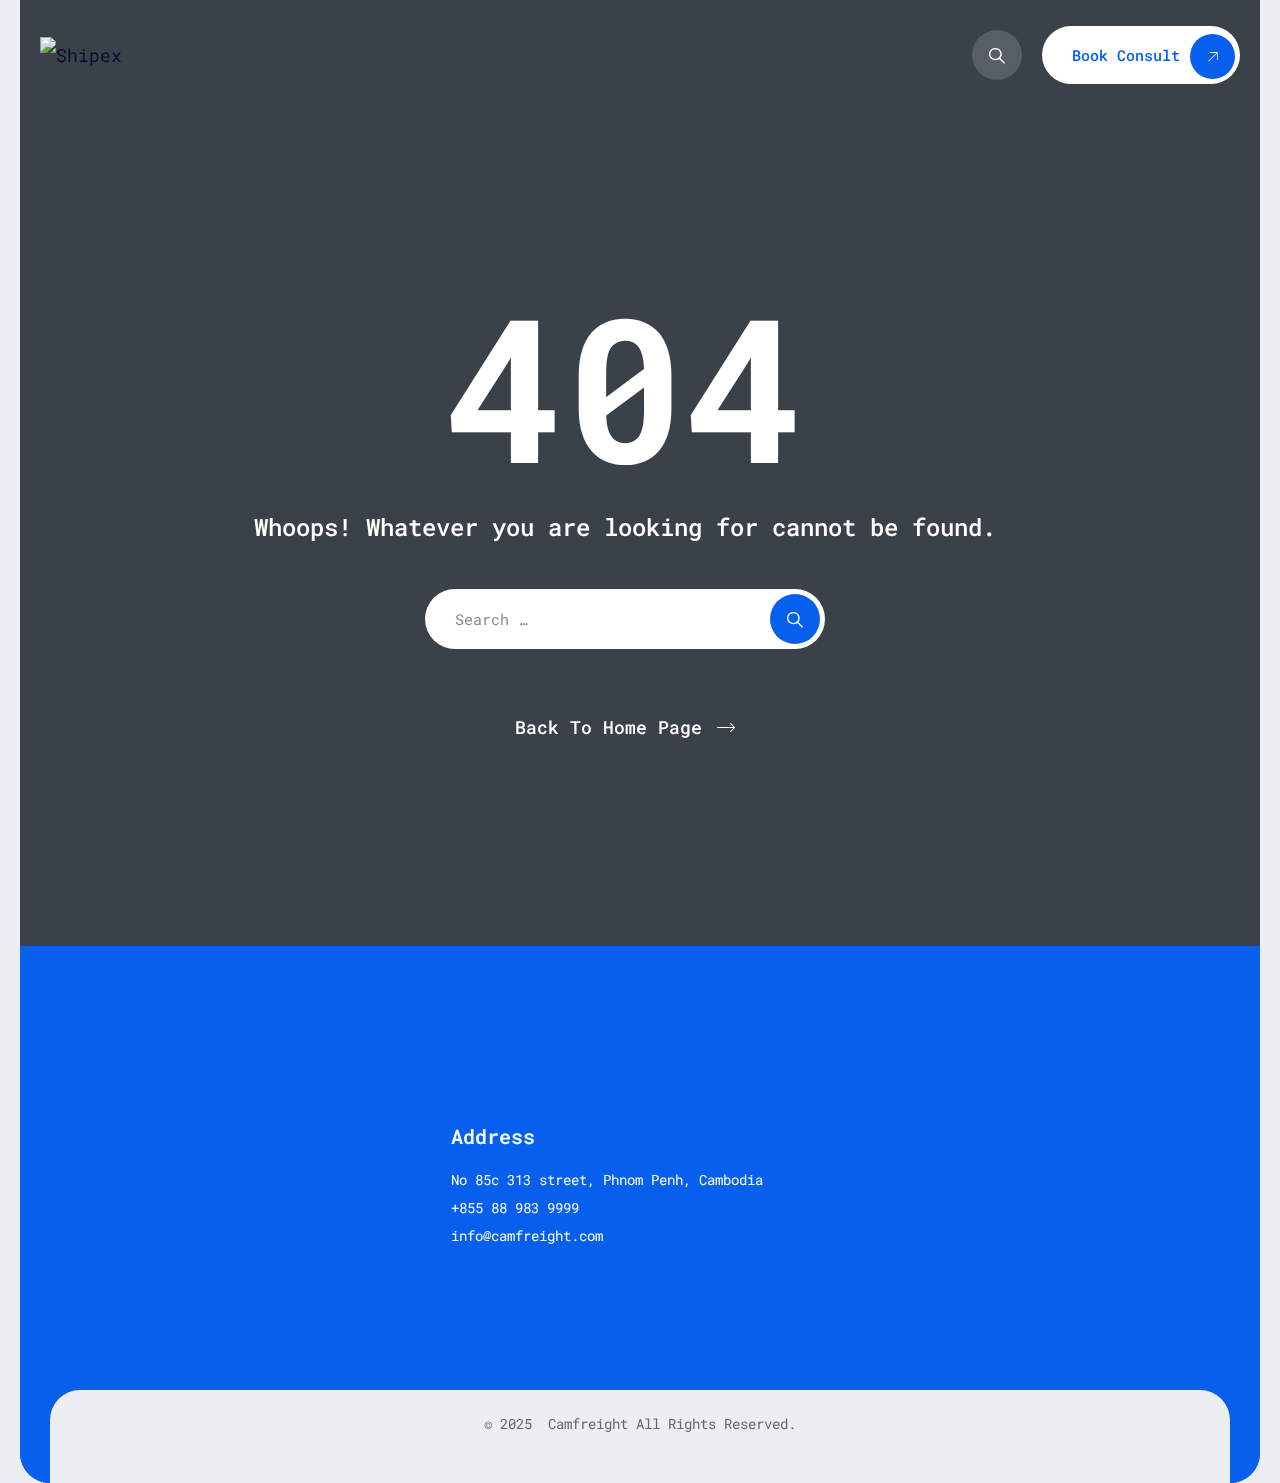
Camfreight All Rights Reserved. (668, 1423)
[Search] (997, 55)
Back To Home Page (608, 727)
